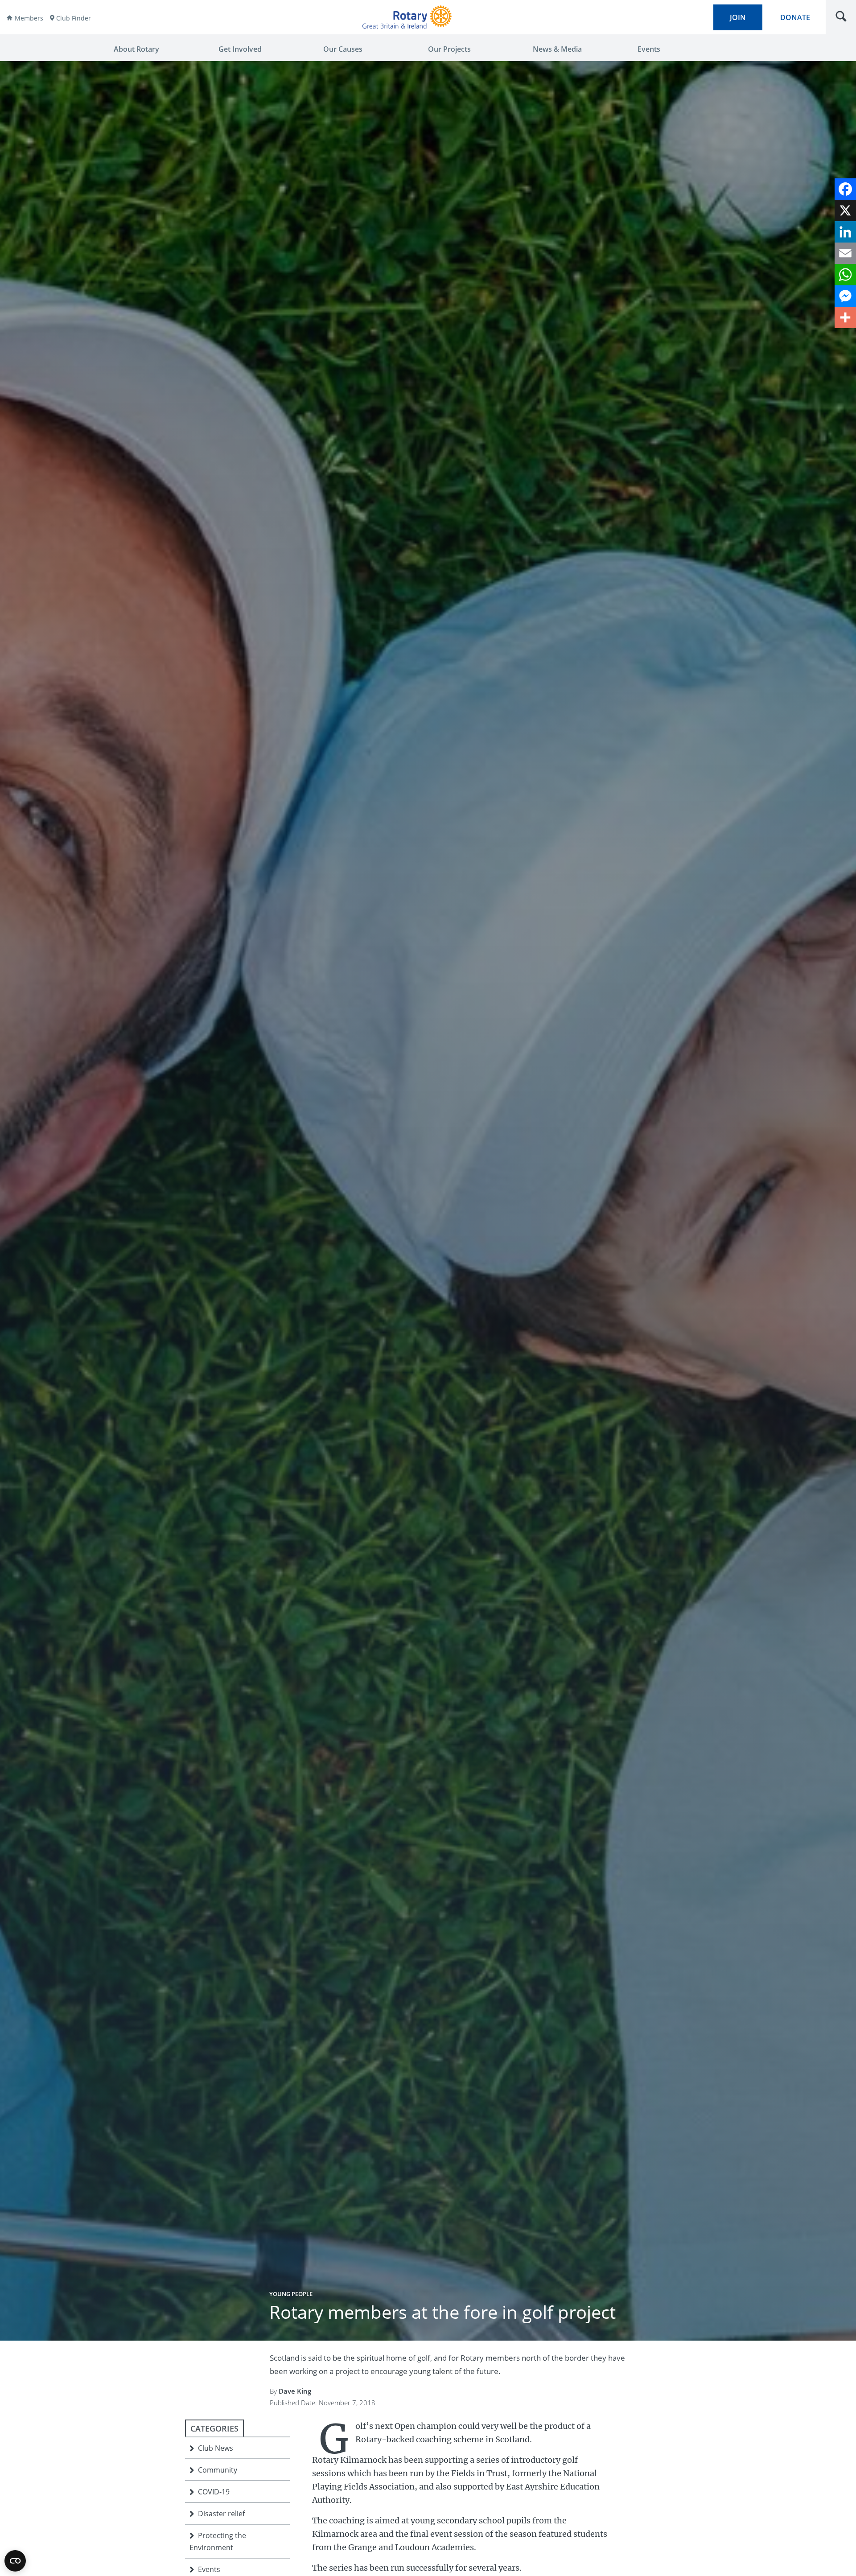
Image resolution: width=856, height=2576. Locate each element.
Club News (216, 2448)
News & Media (557, 49)
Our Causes (343, 49)
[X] (845, 210)
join (738, 17)
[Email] (845, 253)
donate (795, 17)
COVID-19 (214, 2492)
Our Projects (449, 49)
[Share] (845, 317)
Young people (291, 2294)
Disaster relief (221, 2514)
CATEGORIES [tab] (214, 2428)
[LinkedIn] (845, 232)
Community (218, 2470)
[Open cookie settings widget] (15, 2561)
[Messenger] (845, 296)
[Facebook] (845, 189)
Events (649, 49)
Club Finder (74, 18)
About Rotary (136, 49)
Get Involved (240, 49)
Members (29, 18)
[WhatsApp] (845, 275)
